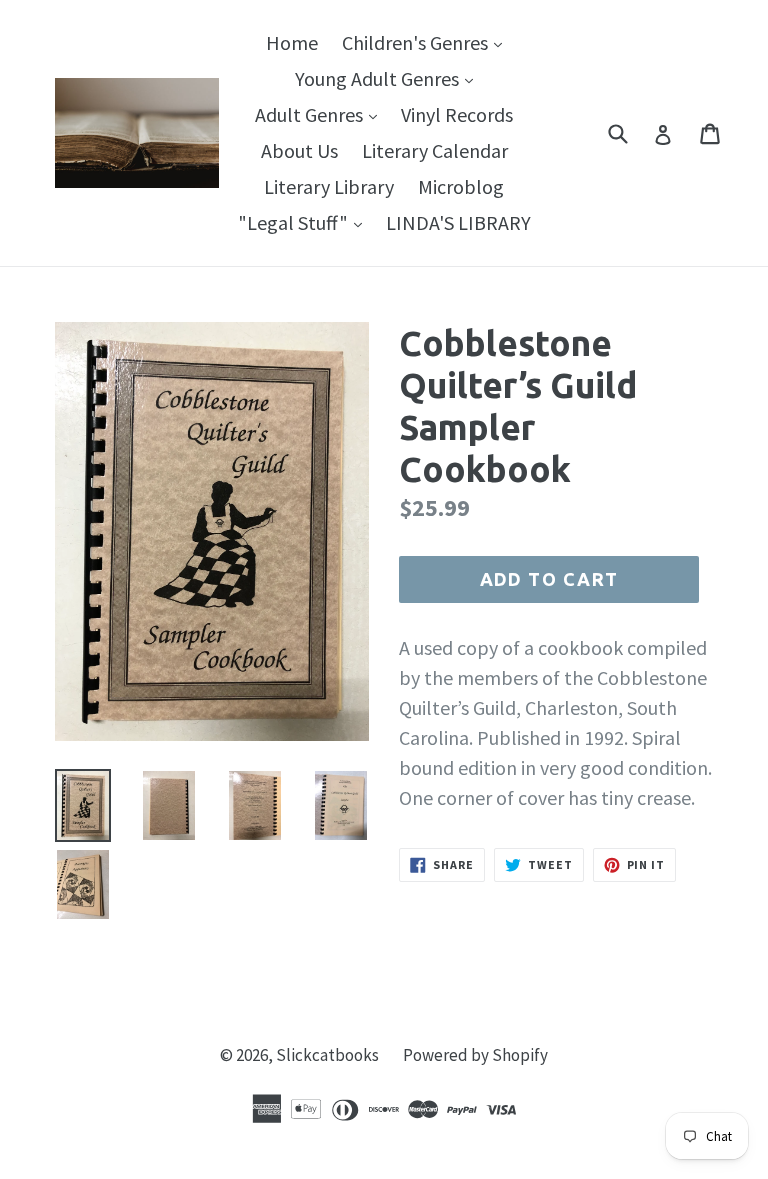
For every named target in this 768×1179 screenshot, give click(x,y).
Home (292, 42)
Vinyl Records (457, 114)
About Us (299, 150)
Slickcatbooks (327, 1055)
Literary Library (329, 186)
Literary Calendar (435, 150)
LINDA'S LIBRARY (458, 222)
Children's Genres (427, 42)
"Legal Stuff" (305, 222)
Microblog (461, 186)
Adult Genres (321, 114)
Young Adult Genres (389, 78)
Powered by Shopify (475, 1055)
